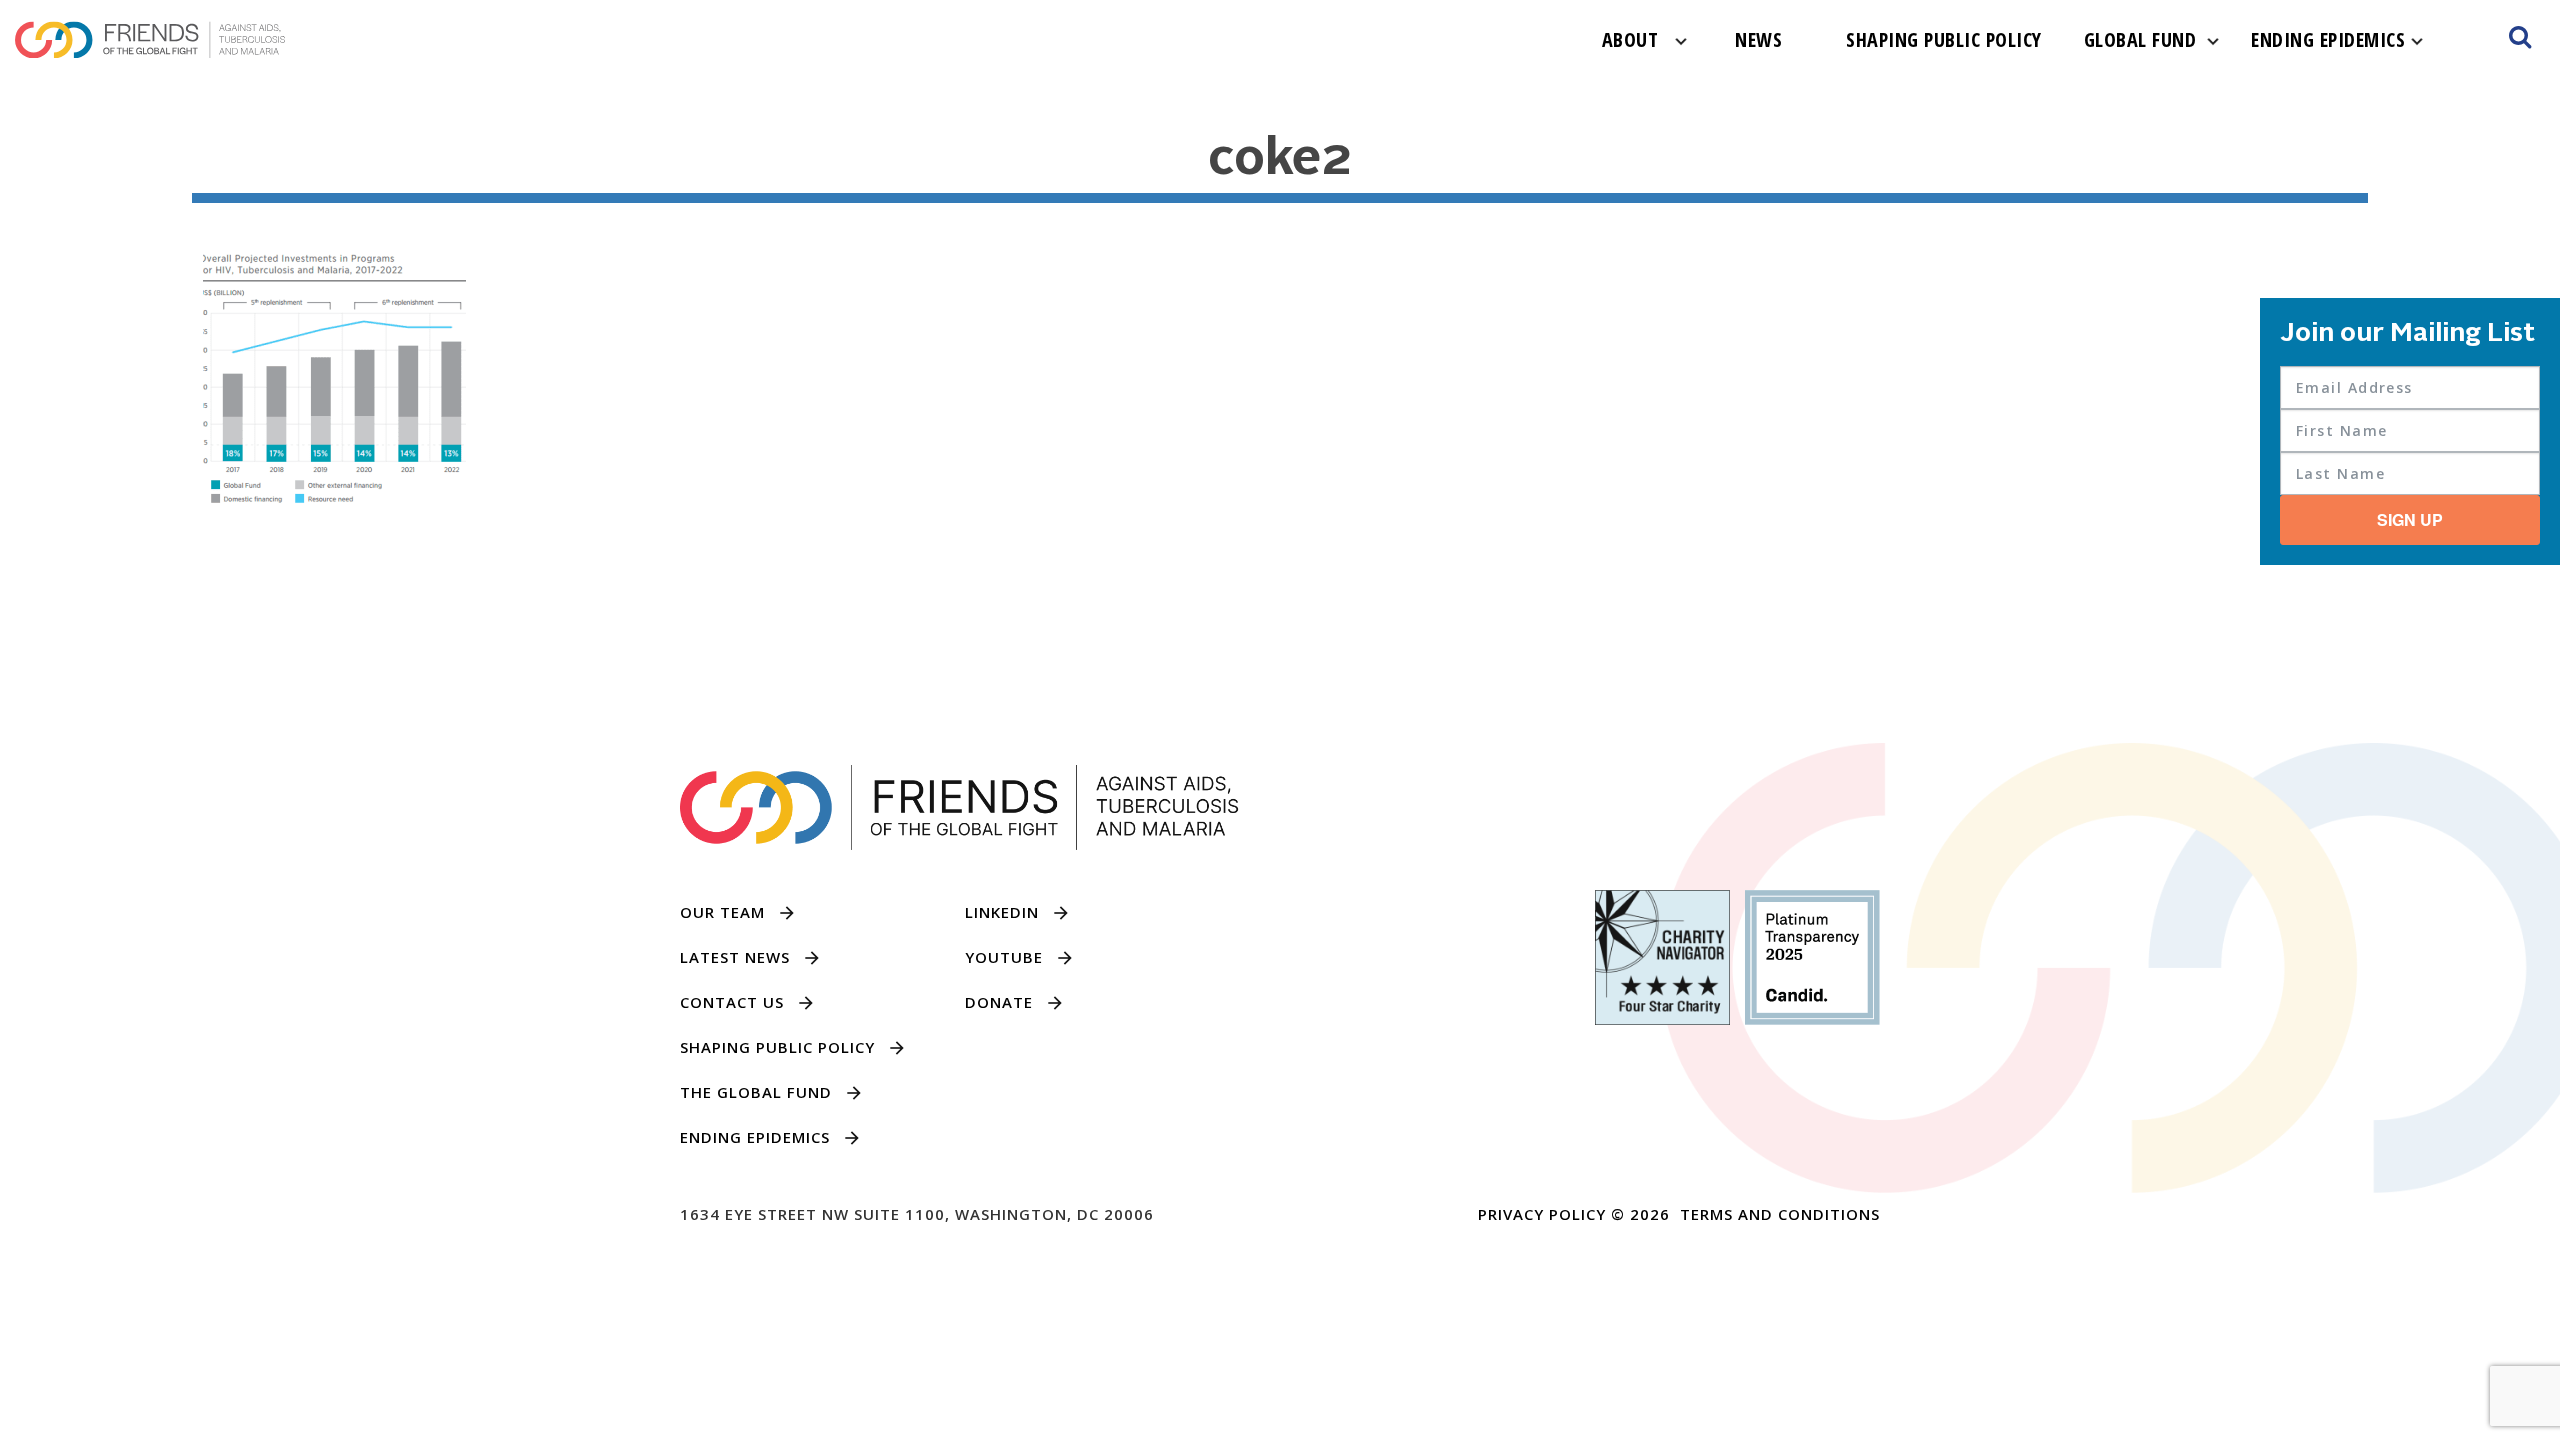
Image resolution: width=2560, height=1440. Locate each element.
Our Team (722, 912)
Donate (999, 1002)
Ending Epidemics (2328, 39)
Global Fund (2140, 39)
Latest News (735, 957)
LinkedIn (1002, 912)
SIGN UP (2410, 519)
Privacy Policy (1542, 1214)
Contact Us (732, 1002)
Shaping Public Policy (1944, 39)
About (1630, 39)
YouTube (1004, 957)
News (1758, 39)
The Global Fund (756, 1092)
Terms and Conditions (1780, 1214)
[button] (2520, 40)
